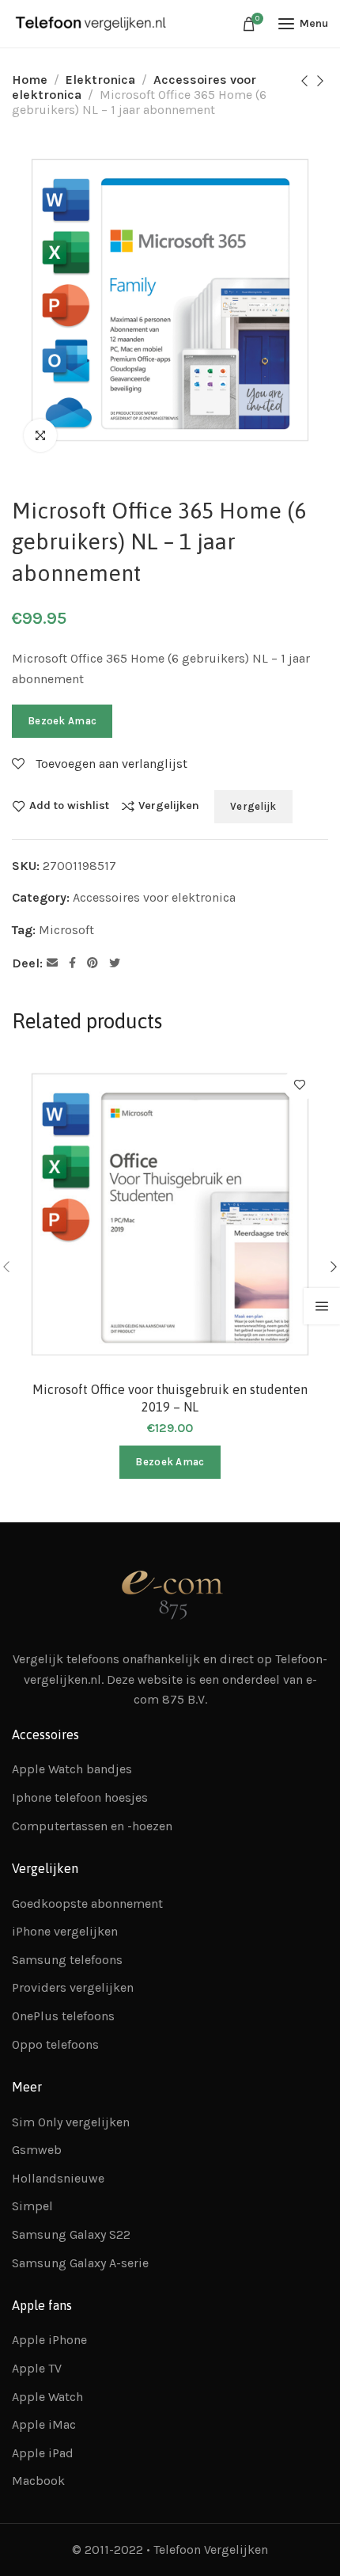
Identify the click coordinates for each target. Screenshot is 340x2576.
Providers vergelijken (73, 1987)
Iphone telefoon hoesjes (80, 1797)
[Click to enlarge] (40, 435)
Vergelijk (253, 806)
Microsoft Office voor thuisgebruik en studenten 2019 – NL (170, 1398)
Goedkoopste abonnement (87, 1904)
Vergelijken (169, 806)
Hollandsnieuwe (58, 2178)
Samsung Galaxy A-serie (80, 2263)
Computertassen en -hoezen (92, 1826)
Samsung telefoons (67, 1960)
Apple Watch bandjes (72, 1769)
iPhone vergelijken (65, 1931)
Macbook (38, 2481)
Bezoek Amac (62, 721)
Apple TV (37, 2368)
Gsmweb (37, 2150)
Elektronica (100, 80)
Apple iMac (44, 2424)
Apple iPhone (49, 2340)
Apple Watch (47, 2397)
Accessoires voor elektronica (154, 897)
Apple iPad (43, 2453)
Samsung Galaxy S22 (71, 2234)
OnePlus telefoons (63, 2016)
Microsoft (66, 930)
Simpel (32, 2206)
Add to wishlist (69, 806)
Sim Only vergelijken (71, 2122)
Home (30, 80)
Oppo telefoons (55, 2044)
